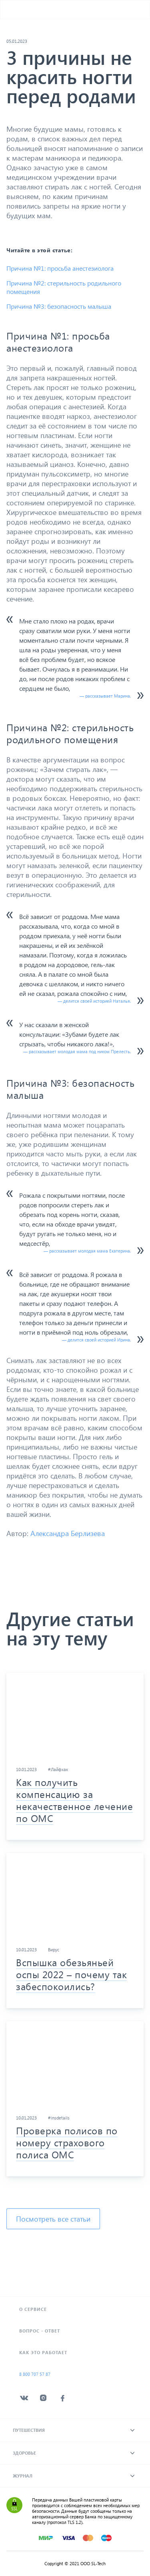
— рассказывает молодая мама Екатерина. (87, 1251)
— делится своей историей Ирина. (96, 1340)
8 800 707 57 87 (35, 2374)
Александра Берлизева (68, 1533)
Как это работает (43, 2352)
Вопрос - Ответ (40, 2331)
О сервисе (33, 2309)
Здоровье (24, 2453)
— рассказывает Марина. (105, 696)
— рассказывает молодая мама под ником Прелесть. (77, 1051)
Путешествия (29, 2430)
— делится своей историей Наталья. (94, 1001)
